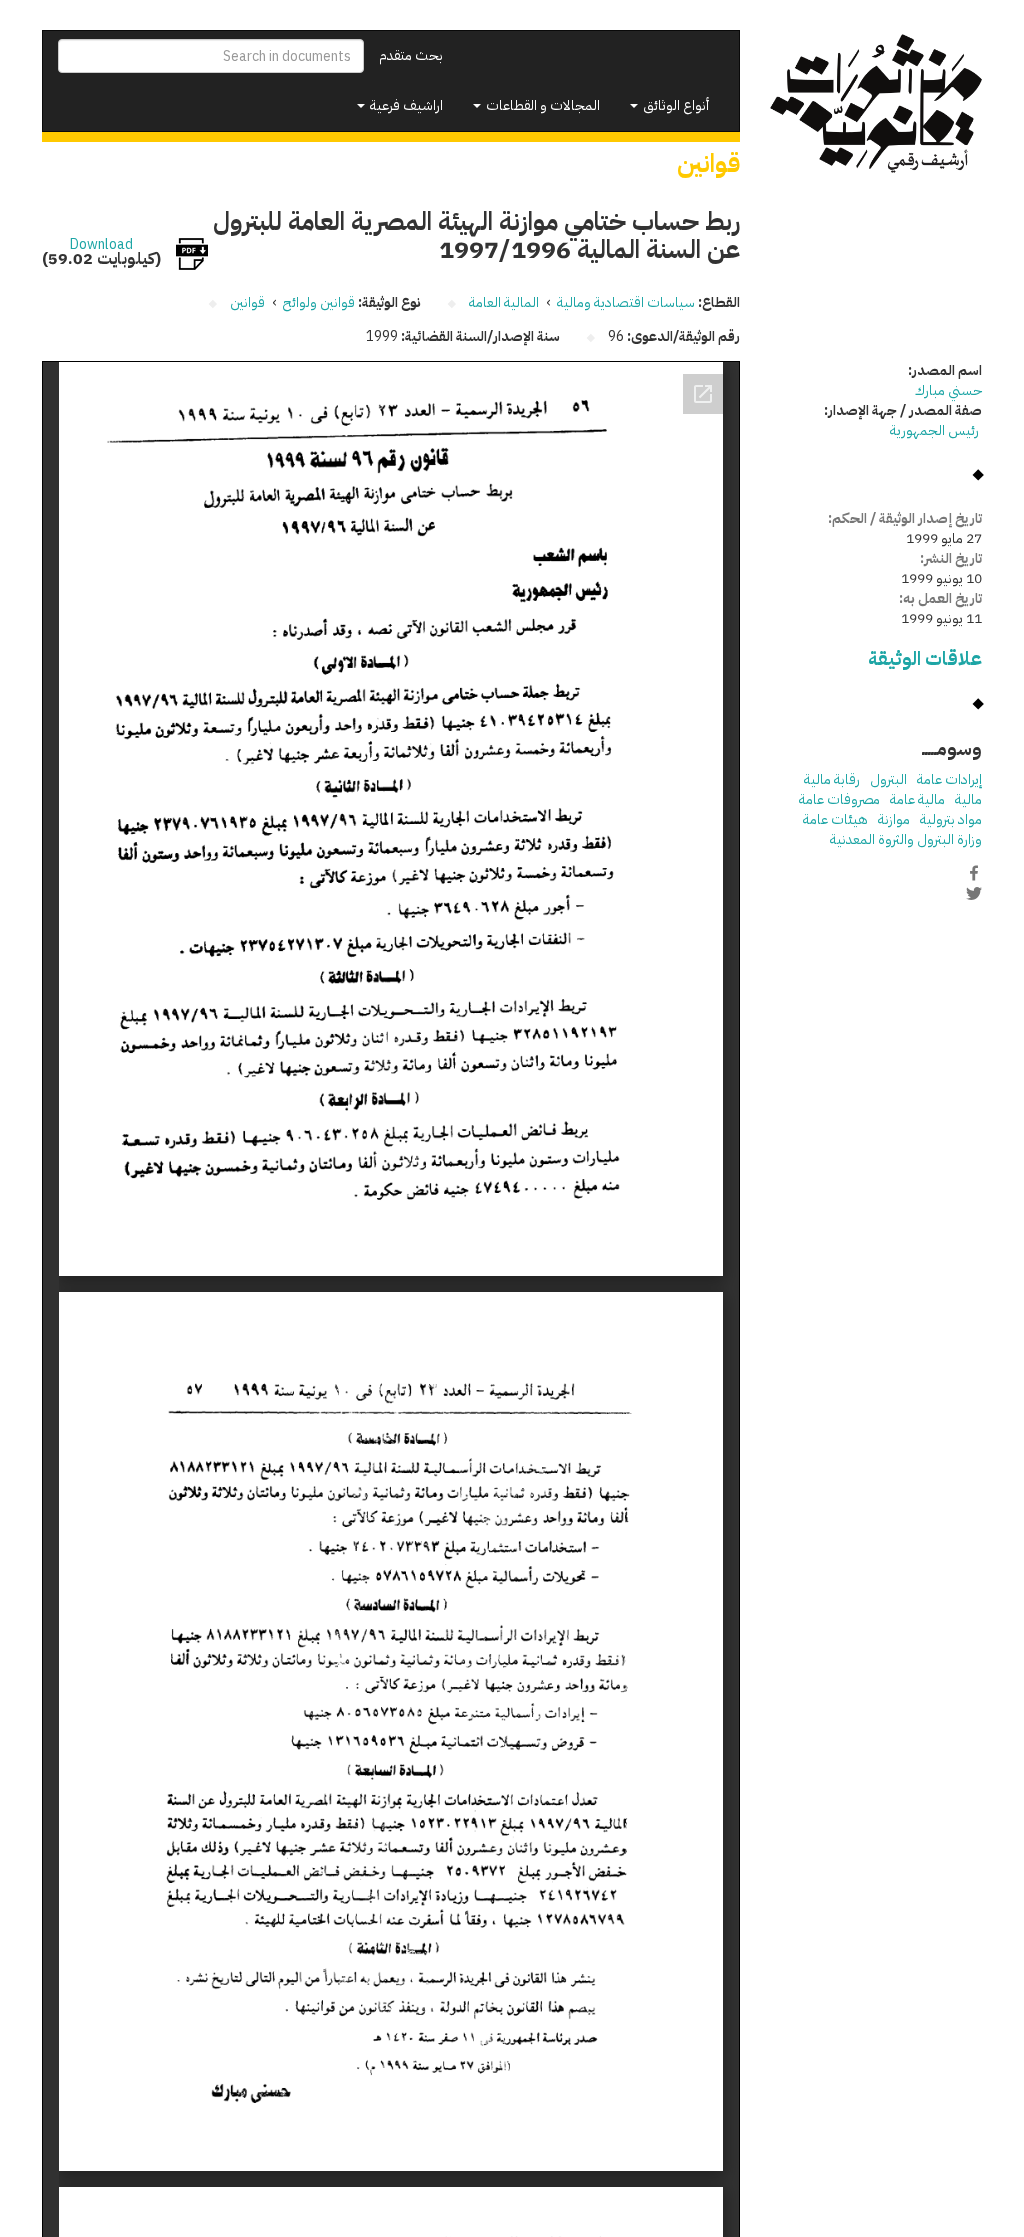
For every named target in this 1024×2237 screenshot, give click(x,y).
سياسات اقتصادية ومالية (626, 302)
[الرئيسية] (876, 104)
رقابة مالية (832, 779)
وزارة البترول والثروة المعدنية (906, 839)
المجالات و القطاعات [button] (541, 105)
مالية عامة (917, 799)
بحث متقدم (411, 55)
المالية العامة (504, 302)
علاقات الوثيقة (925, 658)
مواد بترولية (951, 819)
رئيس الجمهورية (936, 430)
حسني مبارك (948, 390)
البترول (888, 779)
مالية (968, 799)
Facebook (974, 873)
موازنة (894, 819)
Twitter (974, 894)
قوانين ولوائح (319, 302)
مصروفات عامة (839, 799)
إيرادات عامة (949, 779)
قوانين (247, 302)
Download (101, 245)
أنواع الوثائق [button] (674, 105)
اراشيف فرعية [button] (405, 105)
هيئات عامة (835, 819)
